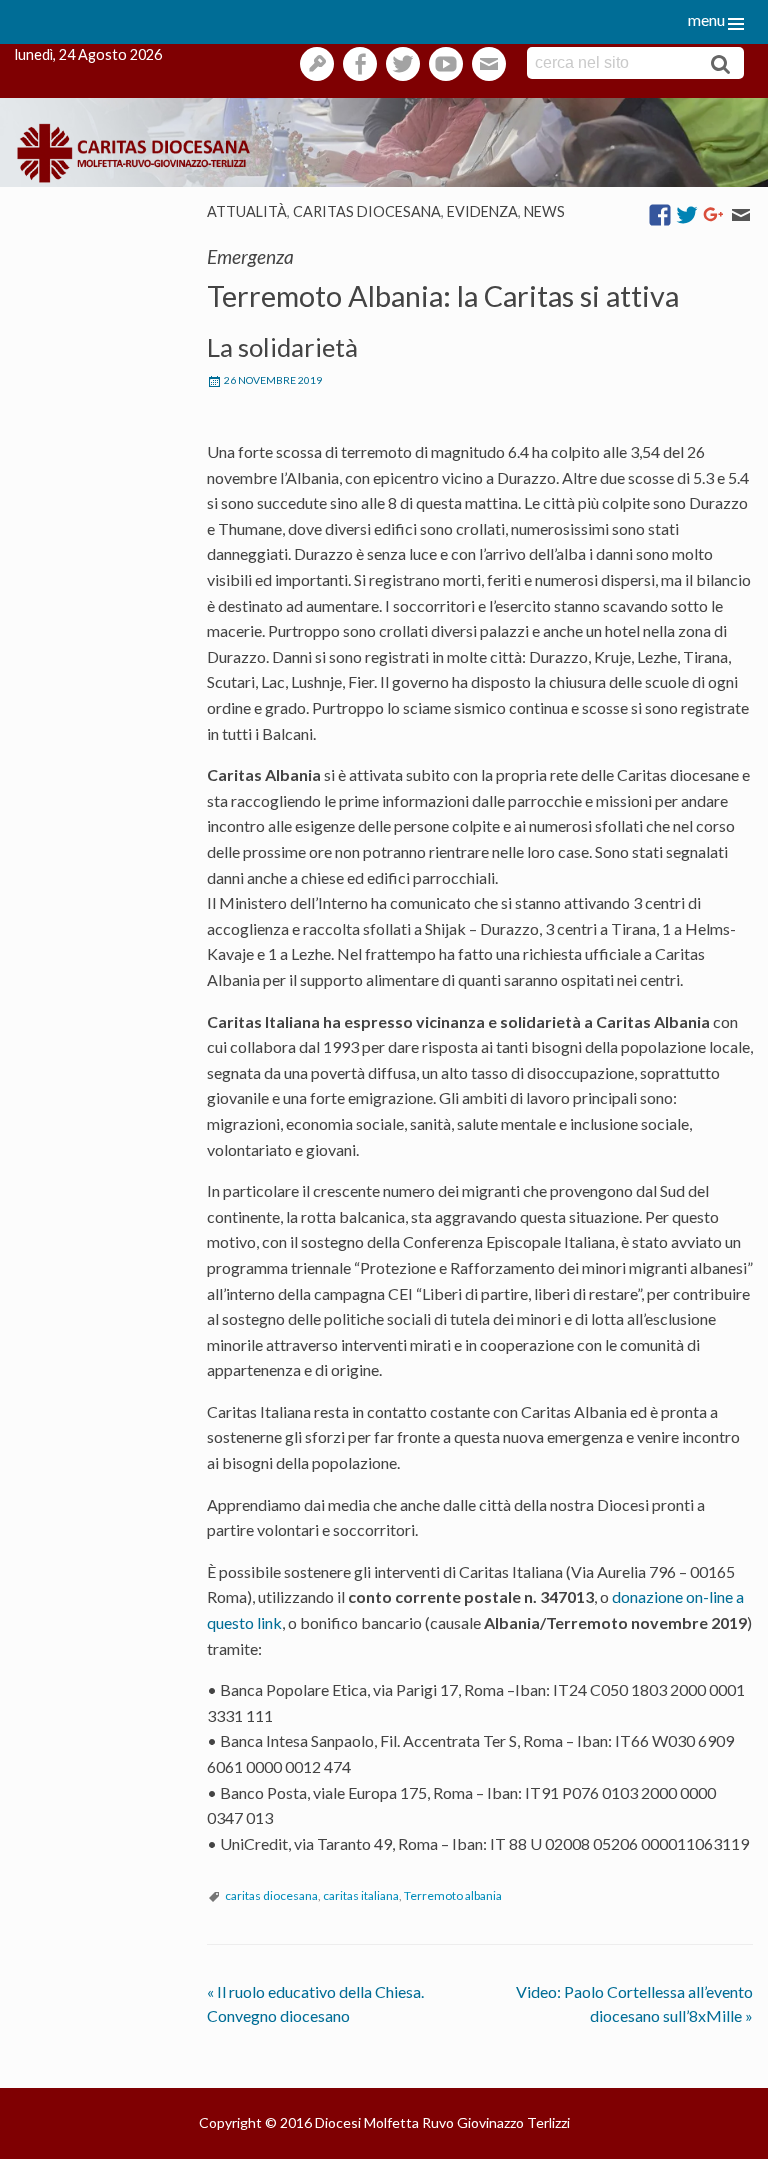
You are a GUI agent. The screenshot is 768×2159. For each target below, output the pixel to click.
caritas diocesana (271, 1895)
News (544, 211)
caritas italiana (361, 1895)
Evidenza (482, 211)
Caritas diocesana (367, 211)
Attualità (247, 211)
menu (706, 19)
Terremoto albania (453, 1895)
